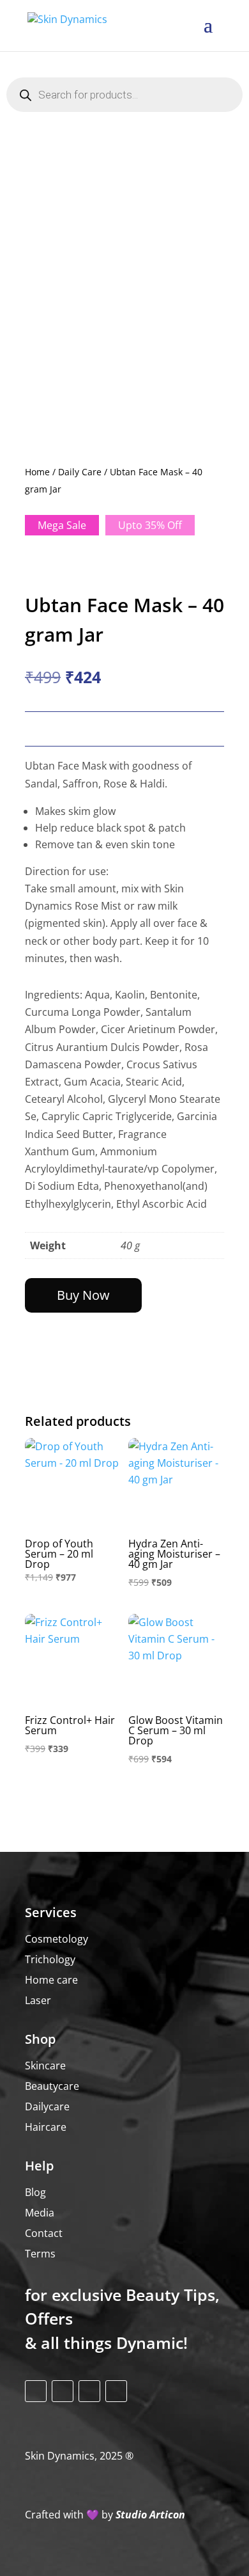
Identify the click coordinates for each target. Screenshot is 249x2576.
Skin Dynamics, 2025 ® (79, 2456)
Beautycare (52, 2086)
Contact (44, 2233)
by (105, 2515)
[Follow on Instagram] (63, 2391)
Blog (35, 2192)
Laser (38, 2000)
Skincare (45, 2066)
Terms (40, 2254)
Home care (51, 1980)
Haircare (46, 2127)
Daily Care (80, 472)
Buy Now (83, 1295)
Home (37, 472)
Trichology (50, 1959)
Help (39, 2166)
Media (40, 2213)
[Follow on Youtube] (89, 2391)
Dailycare (47, 2106)
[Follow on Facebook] (36, 2391)
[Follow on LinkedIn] (116, 2391)
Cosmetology (57, 1939)
